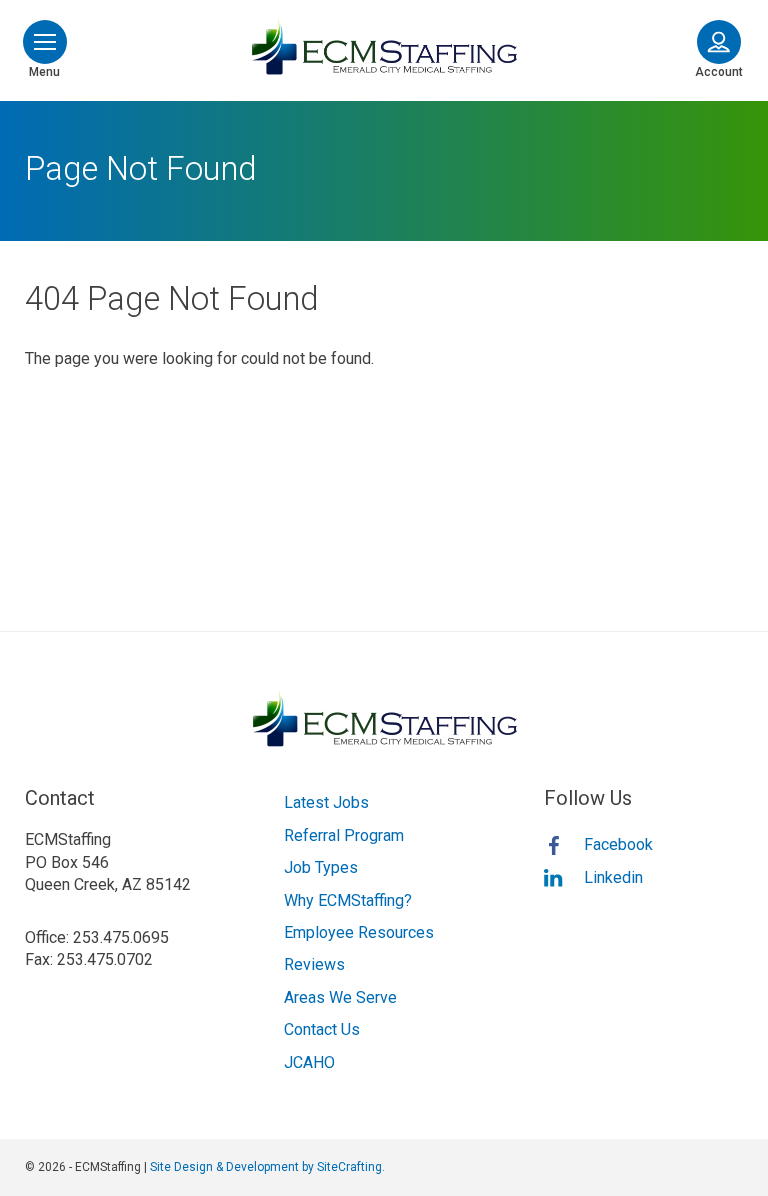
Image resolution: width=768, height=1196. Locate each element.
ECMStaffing (384, 47)
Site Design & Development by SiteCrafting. (267, 1167)
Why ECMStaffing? (348, 900)
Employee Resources (359, 932)
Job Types (321, 867)
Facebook (618, 844)
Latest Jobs (326, 802)
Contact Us (322, 1029)
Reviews (314, 964)
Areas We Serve (340, 997)
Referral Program (344, 835)
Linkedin (613, 877)
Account (719, 72)
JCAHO (309, 1062)
